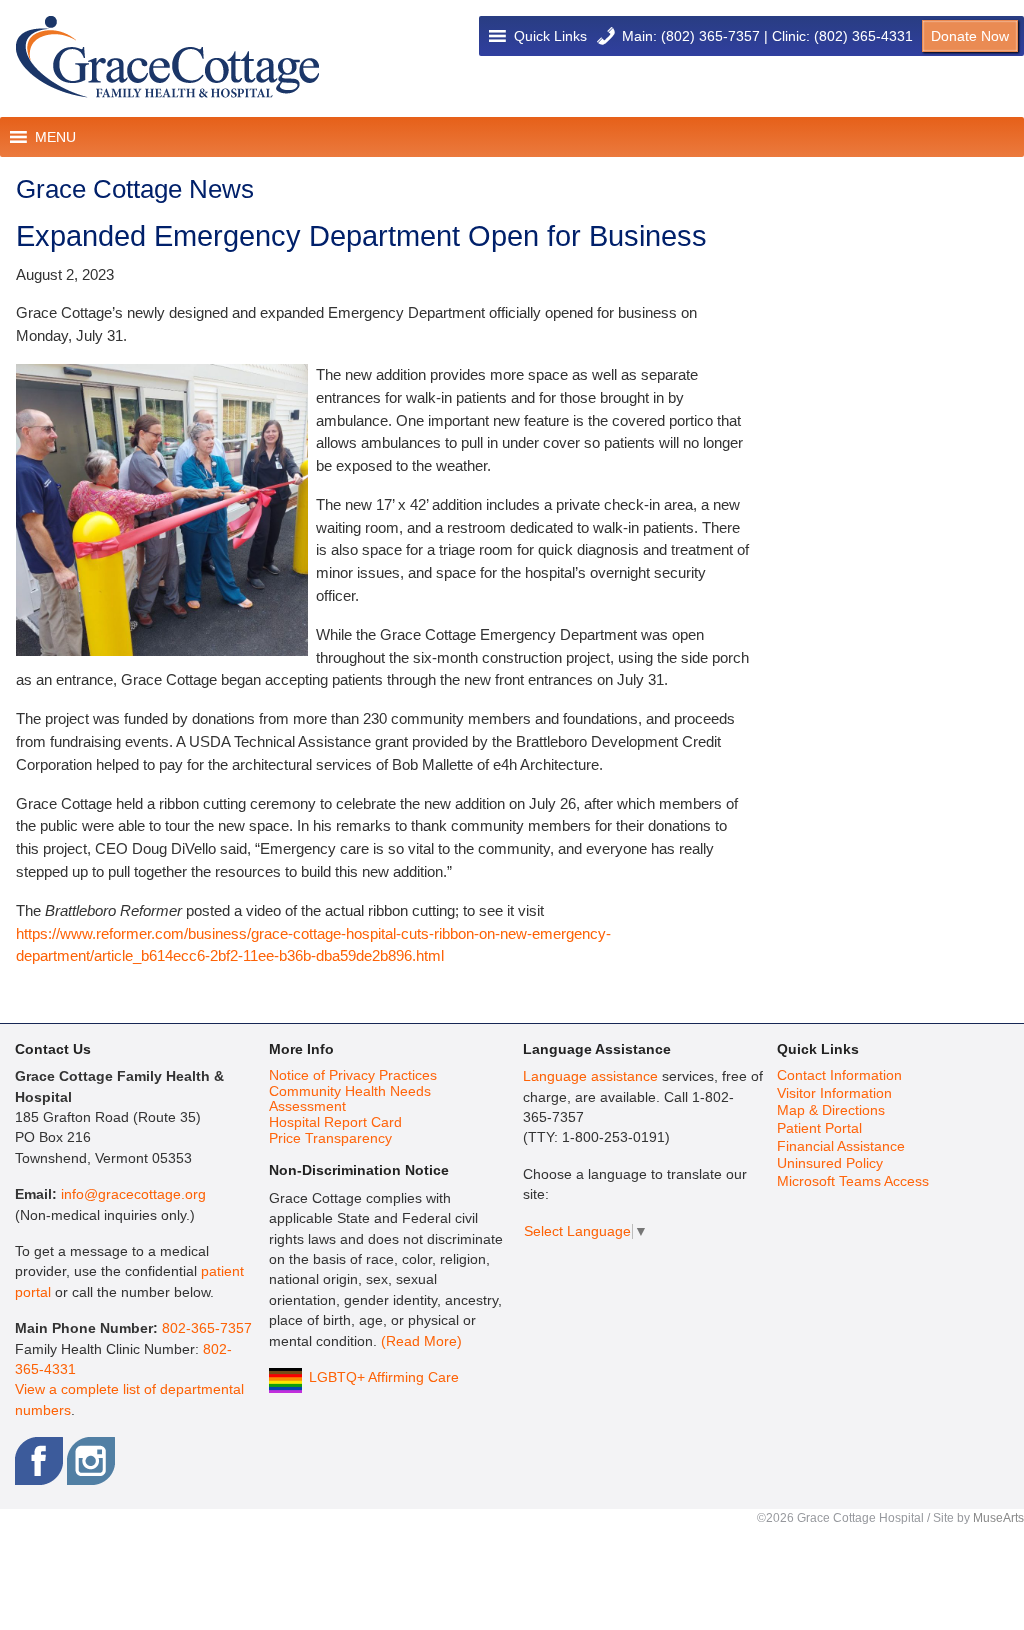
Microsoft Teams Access (853, 1181)
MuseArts (998, 1518)
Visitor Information (834, 1093)
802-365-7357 (207, 1328)
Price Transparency (330, 1138)
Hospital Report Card (335, 1122)
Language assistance (590, 1076)
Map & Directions (831, 1110)
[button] (550, 36)
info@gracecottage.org (133, 1194)
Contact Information (839, 1075)
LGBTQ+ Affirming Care (384, 1377)
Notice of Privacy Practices (353, 1075)
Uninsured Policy (830, 1163)
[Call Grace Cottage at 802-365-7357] (606, 36)
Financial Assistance (841, 1146)
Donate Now (970, 36)
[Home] (167, 57)
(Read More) (421, 1341)
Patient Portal (819, 1128)
